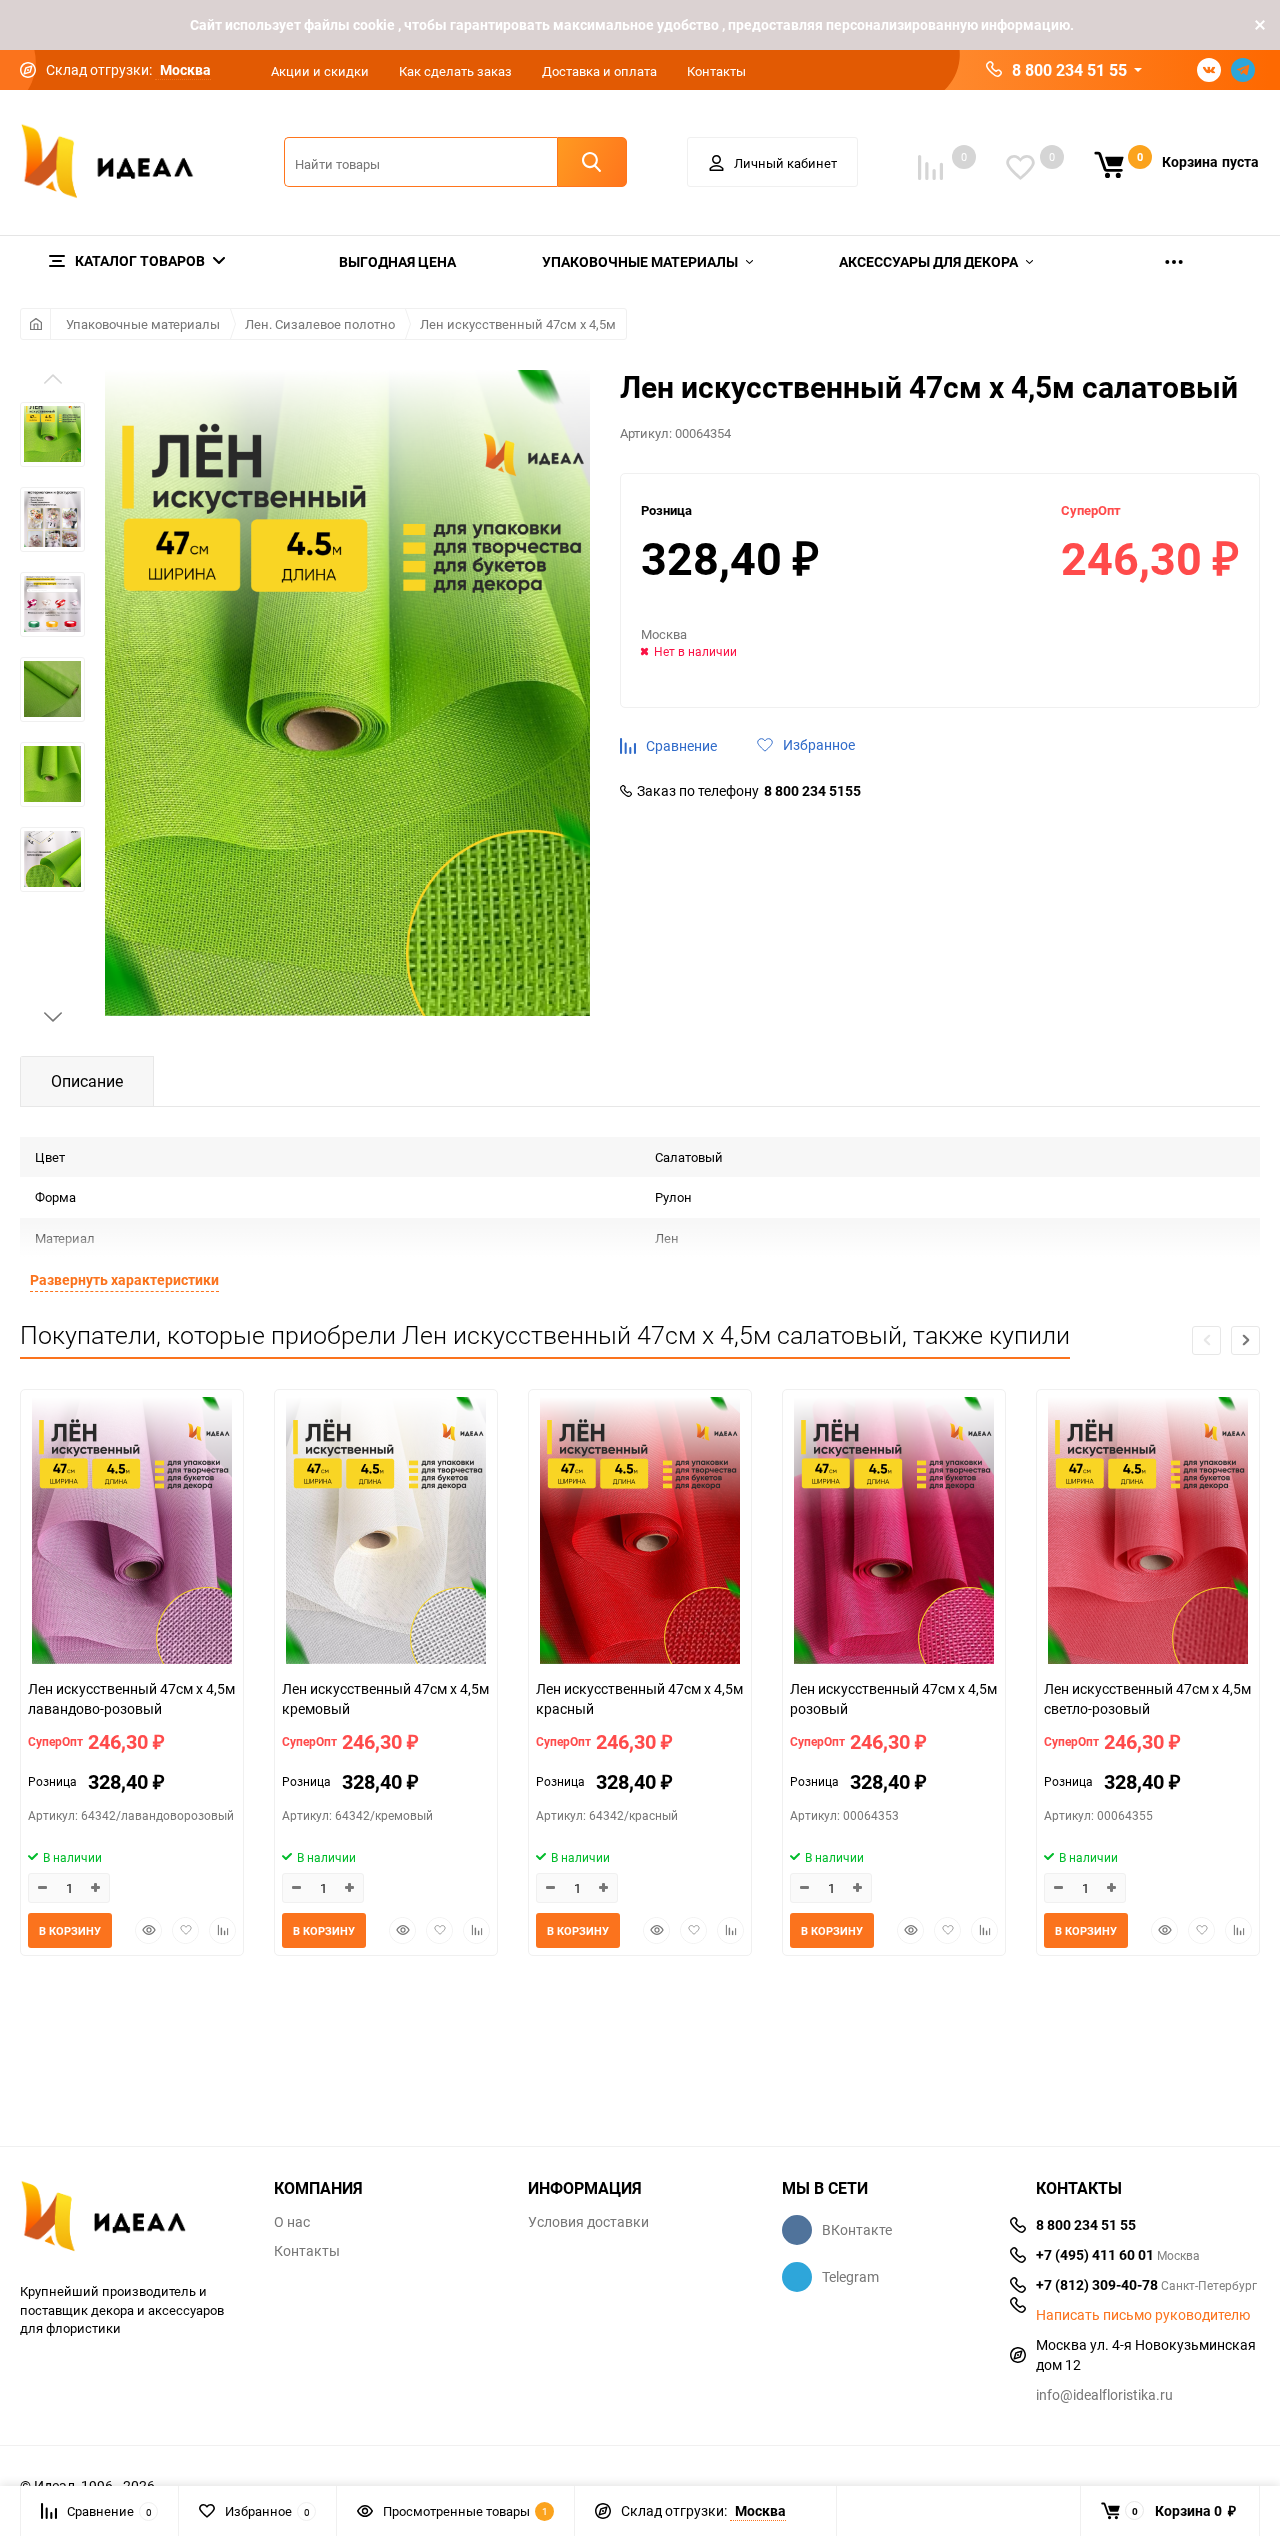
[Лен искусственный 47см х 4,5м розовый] (894, 1533)
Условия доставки (588, 2222)
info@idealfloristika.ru (1104, 2394)
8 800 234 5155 (812, 791)
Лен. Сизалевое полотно (320, 324)
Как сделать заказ (455, 71)
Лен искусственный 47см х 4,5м (518, 324)
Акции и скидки (320, 71)
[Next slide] (1245, 1340)
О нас (292, 2222)
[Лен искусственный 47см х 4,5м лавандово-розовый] (132, 1533)
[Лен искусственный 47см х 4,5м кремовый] (386, 1533)
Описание (87, 1081)
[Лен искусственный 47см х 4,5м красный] (640, 1533)
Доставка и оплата (599, 71)
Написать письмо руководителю (1143, 2315)
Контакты (716, 71)
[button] (53, 1017)
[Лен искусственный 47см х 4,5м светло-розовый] (1148, 1533)
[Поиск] (592, 162)
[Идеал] (132, 2219)
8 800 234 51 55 (1069, 70)
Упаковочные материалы (143, 324)
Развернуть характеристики (124, 1279)
